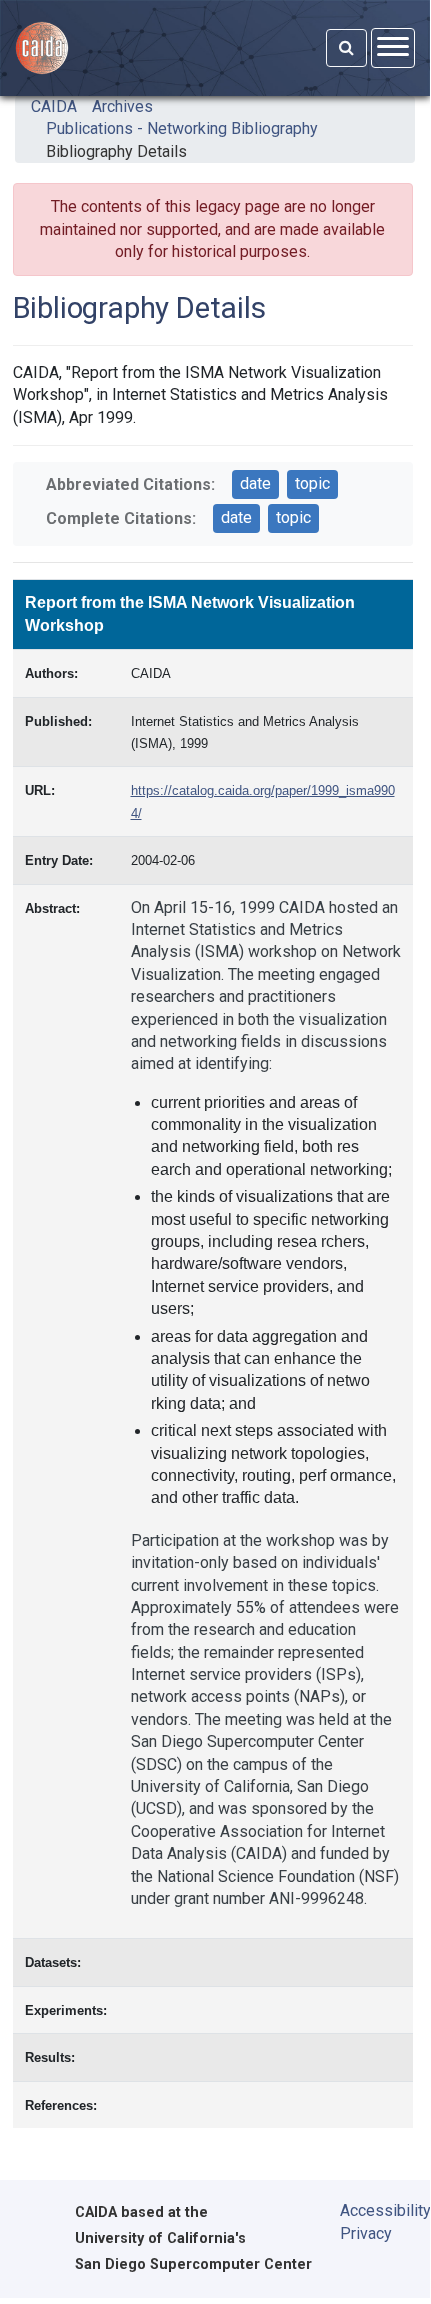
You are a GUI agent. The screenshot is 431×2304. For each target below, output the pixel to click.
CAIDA (54, 106)
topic (312, 483)
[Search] (346, 48)
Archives (122, 106)
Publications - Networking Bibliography (182, 128)
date (255, 483)
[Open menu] (393, 47)
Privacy (366, 2233)
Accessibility (371, 2210)
